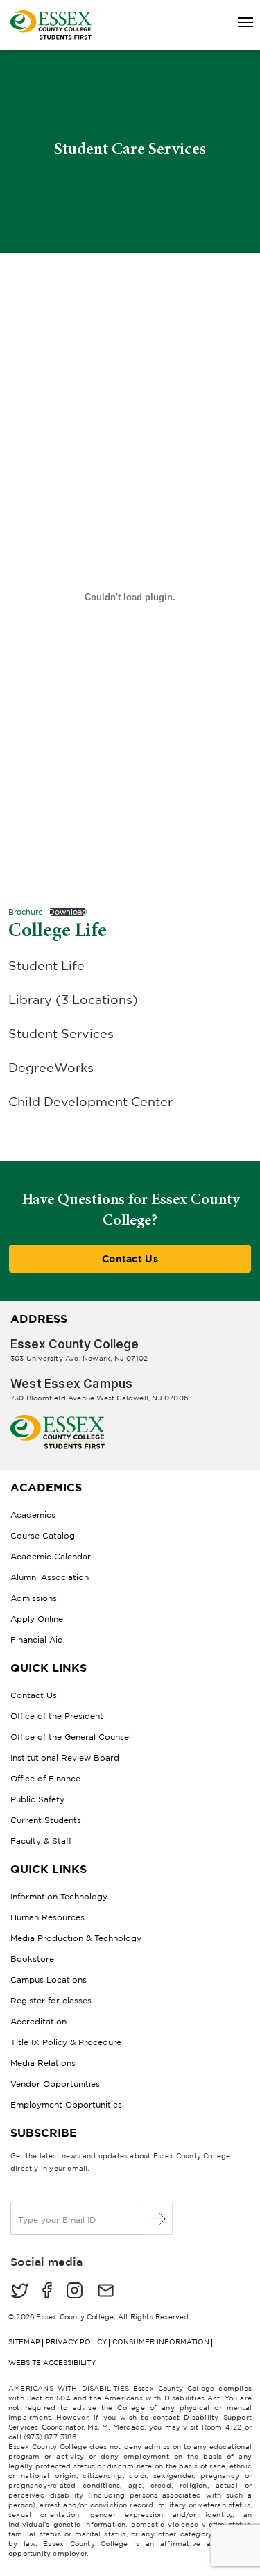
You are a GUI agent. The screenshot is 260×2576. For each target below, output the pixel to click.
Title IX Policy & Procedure (66, 2042)
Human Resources (47, 1917)
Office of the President (57, 1716)
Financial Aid (37, 1639)
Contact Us (130, 1259)
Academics (33, 1515)
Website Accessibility (52, 2363)
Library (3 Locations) (73, 1000)
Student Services (61, 1034)
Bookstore (32, 1959)
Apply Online (37, 1619)
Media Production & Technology (76, 1938)
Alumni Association (50, 1577)
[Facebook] (47, 2292)
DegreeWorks (51, 1068)
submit (158, 2219)
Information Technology (59, 1896)
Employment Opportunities (66, 2104)
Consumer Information (161, 2342)
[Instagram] (75, 2292)
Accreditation (38, 2021)
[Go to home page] (58, 1420)
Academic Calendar (51, 1556)
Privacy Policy (76, 2342)
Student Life (46, 966)
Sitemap (24, 2342)
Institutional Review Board (65, 1757)
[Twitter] (19, 2292)
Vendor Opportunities (55, 2084)
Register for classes (51, 2000)
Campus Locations (49, 1980)
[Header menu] (239, 23)
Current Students (46, 1820)
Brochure (26, 912)
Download (68, 912)
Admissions (34, 1598)
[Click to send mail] (106, 2292)
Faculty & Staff (41, 1841)
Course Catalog (43, 1535)
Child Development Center (90, 1102)
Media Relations (43, 2063)
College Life (58, 930)
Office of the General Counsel (71, 1737)
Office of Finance (45, 1778)
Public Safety (37, 1799)
